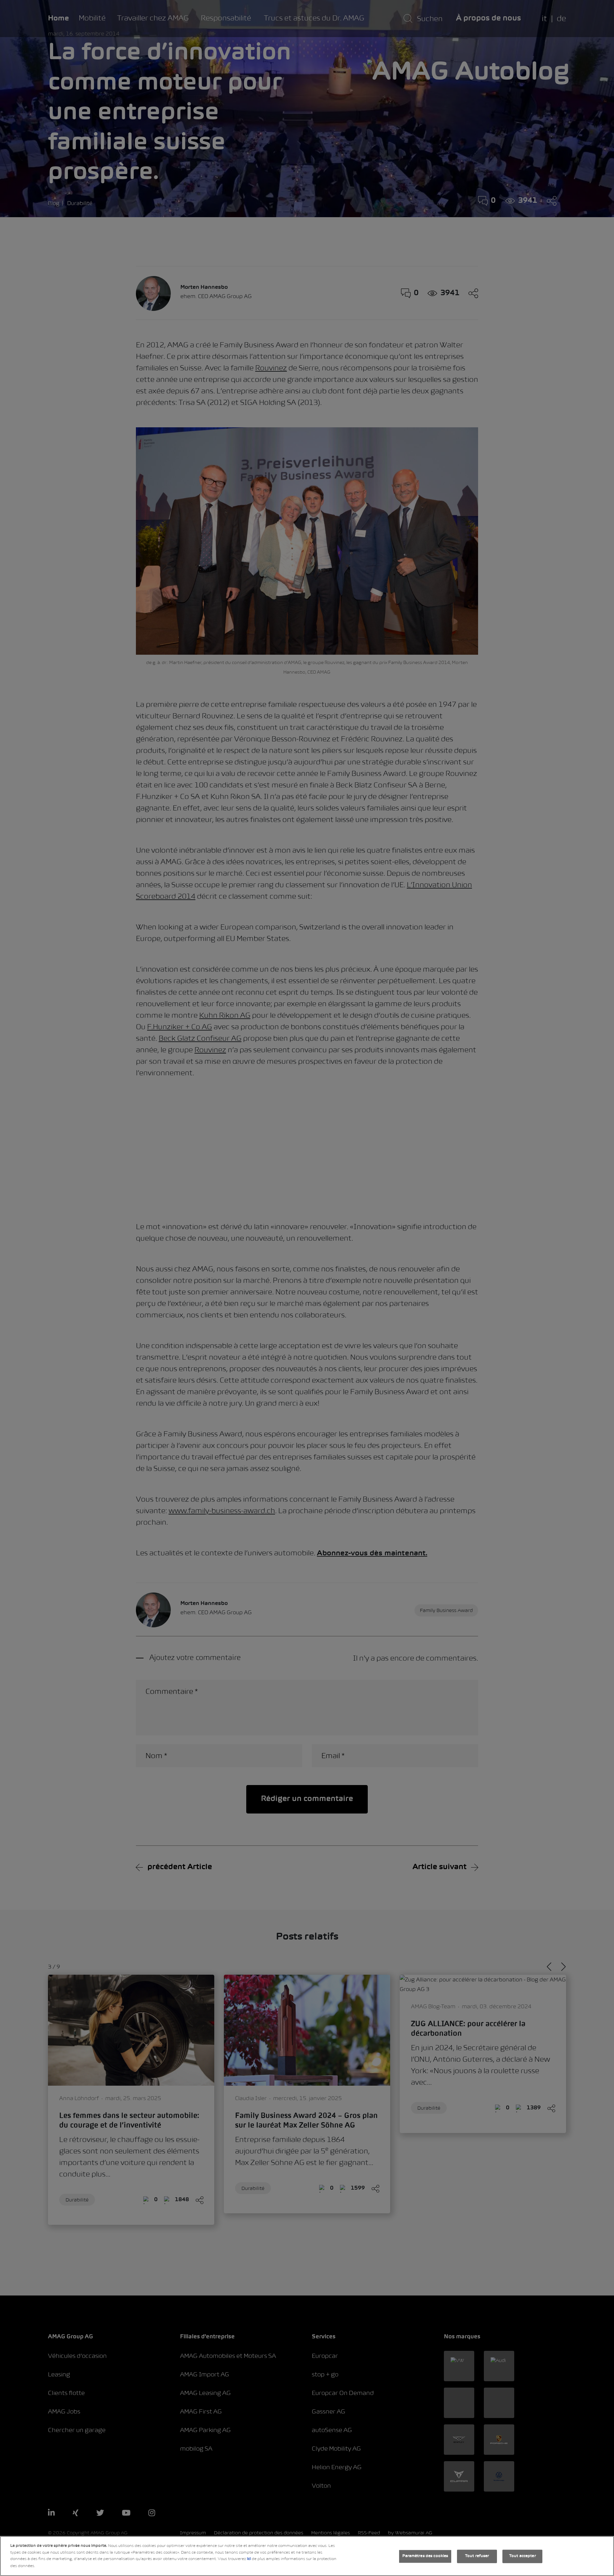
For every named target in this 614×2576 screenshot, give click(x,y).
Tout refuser (477, 2556)
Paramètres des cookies (425, 2556)
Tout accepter (523, 2556)
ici (249, 2559)
